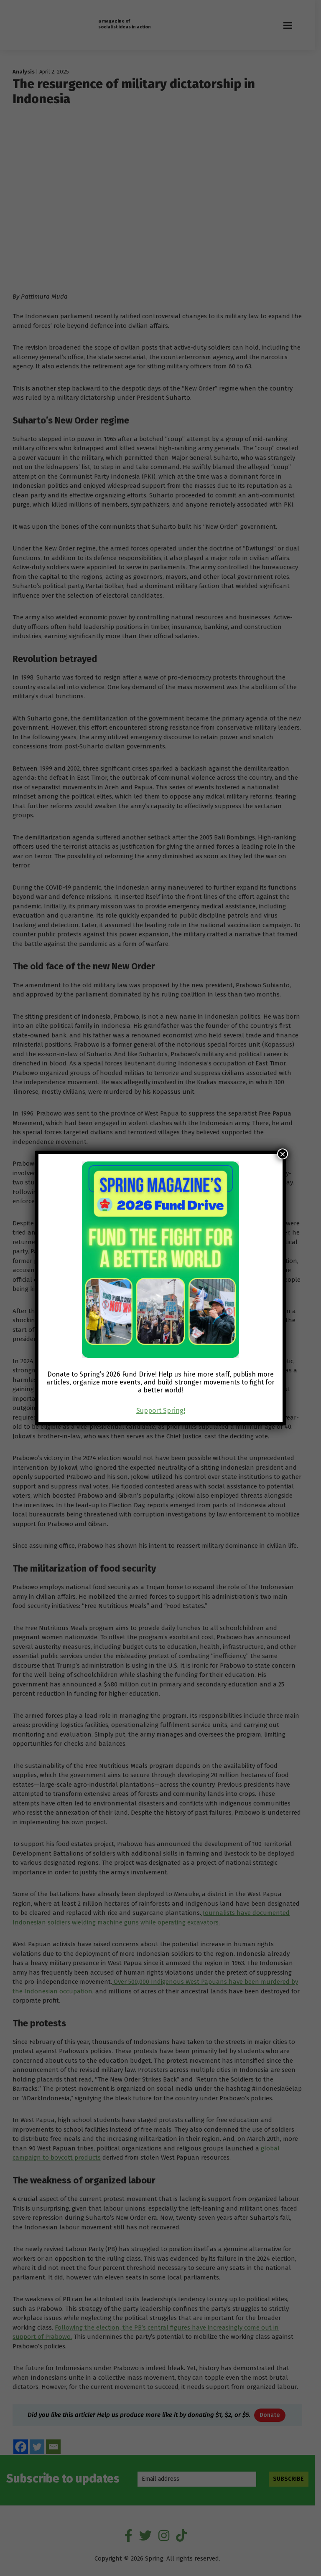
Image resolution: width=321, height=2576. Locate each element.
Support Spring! (161, 1411)
